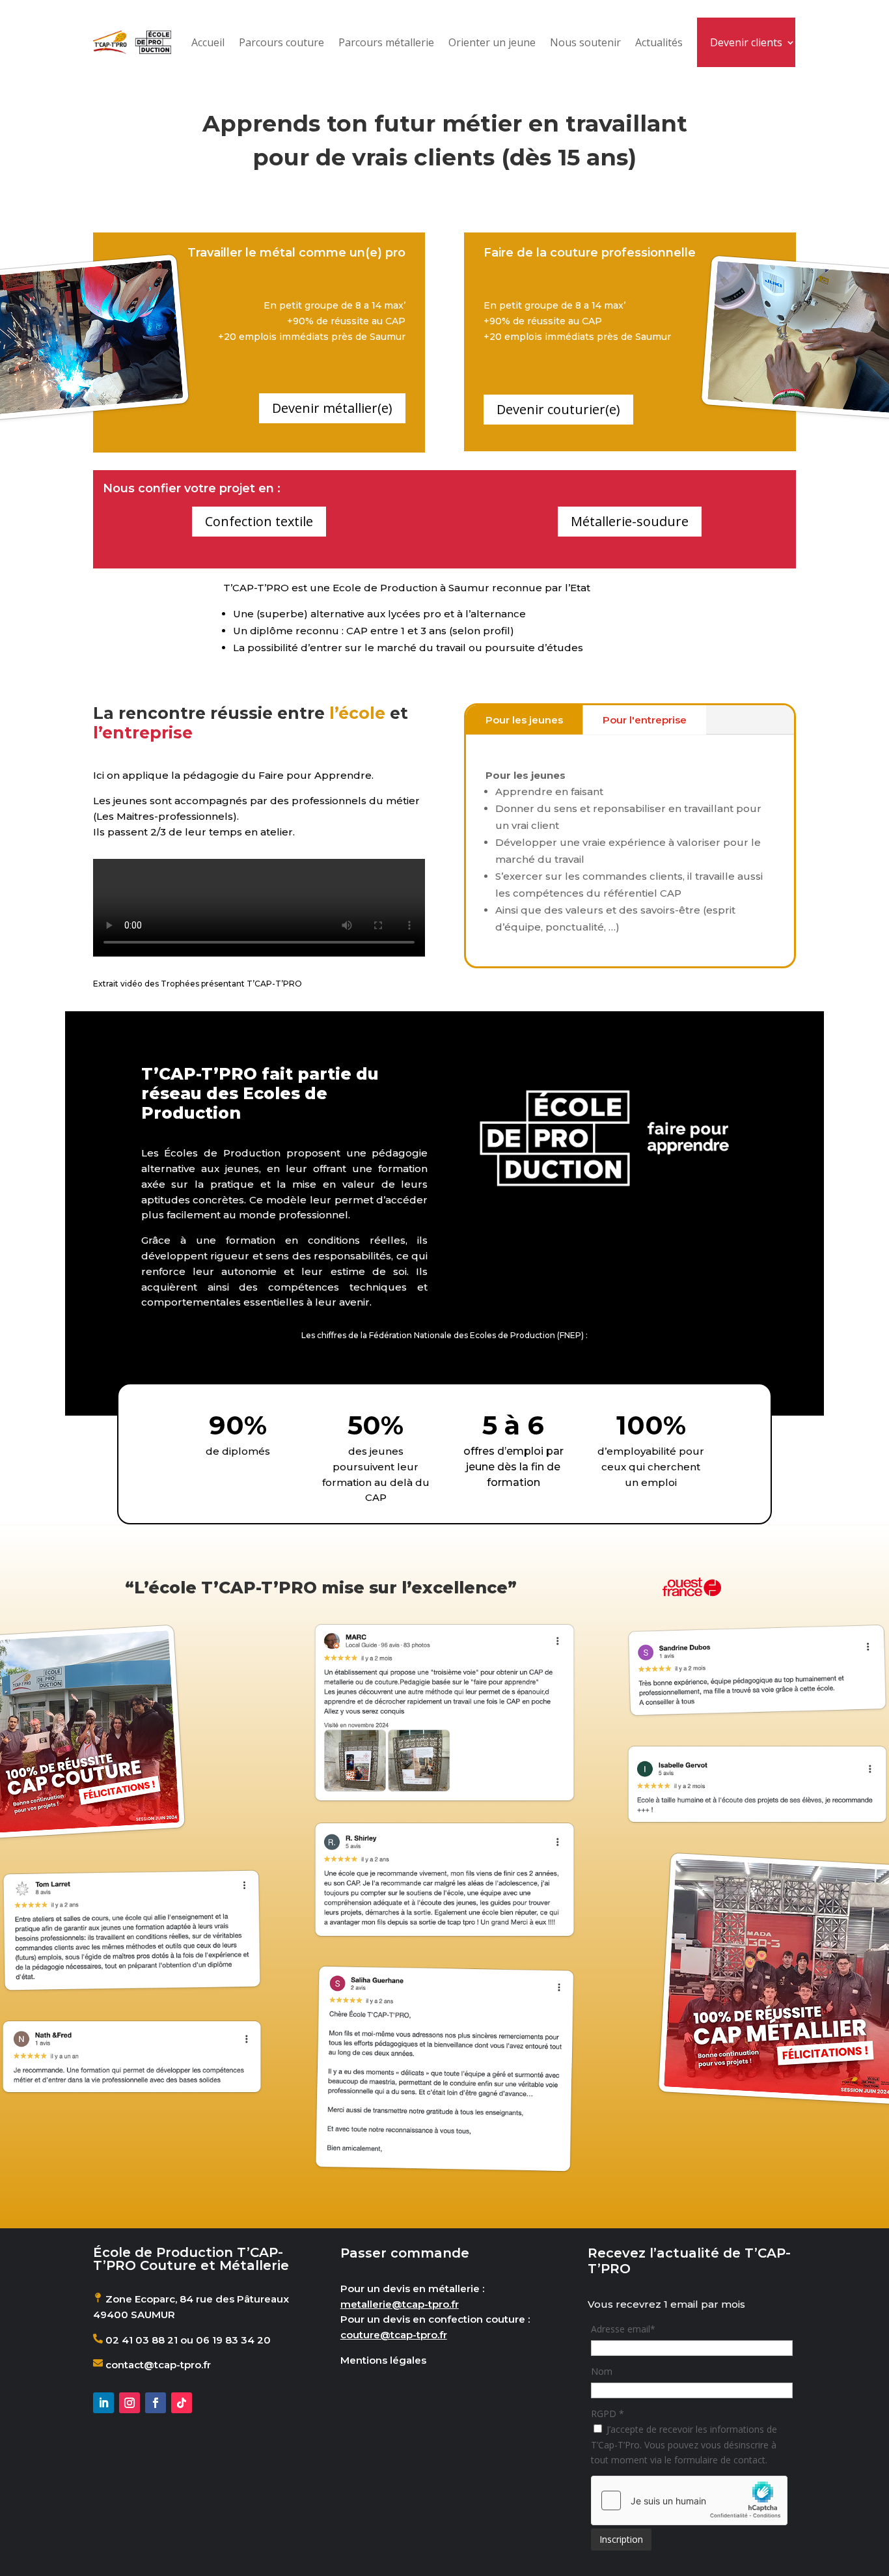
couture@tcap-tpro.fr (394, 2335)
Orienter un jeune (492, 42)
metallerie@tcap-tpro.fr (400, 2304)
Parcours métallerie (386, 42)
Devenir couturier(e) (558, 409)
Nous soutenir (585, 42)
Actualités (659, 42)
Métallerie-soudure (630, 521)
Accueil (208, 42)
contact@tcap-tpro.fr (157, 2365)
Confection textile (259, 521)
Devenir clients (746, 42)
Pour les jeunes (524, 720)
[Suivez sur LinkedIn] (103, 2403)
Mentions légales (383, 2360)
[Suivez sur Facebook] (156, 2403)
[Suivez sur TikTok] (182, 2403)
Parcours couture (281, 42)
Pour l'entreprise (645, 720)
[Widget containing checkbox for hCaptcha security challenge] (689, 2500)
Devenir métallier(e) (332, 408)
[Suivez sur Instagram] (130, 2403)
